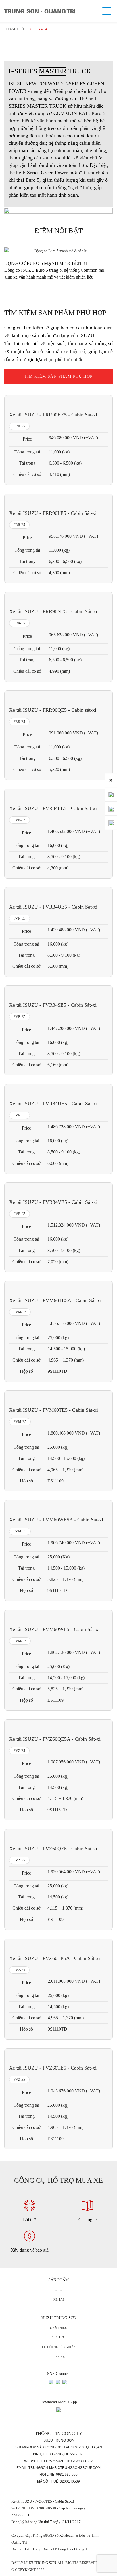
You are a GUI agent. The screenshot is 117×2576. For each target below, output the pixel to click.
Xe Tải (59, 2299)
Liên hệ (58, 2357)
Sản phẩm (58, 2280)
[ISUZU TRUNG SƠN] (40, 11)
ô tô (58, 2290)
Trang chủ (15, 29)
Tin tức (59, 2337)
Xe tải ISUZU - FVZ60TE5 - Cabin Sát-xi (43, 2501)
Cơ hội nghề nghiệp (58, 2347)
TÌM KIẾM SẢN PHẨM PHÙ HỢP (59, 376)
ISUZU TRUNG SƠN (58, 2318)
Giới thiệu (59, 2328)
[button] (49, 284)
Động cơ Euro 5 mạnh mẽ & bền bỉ (46, 263)
